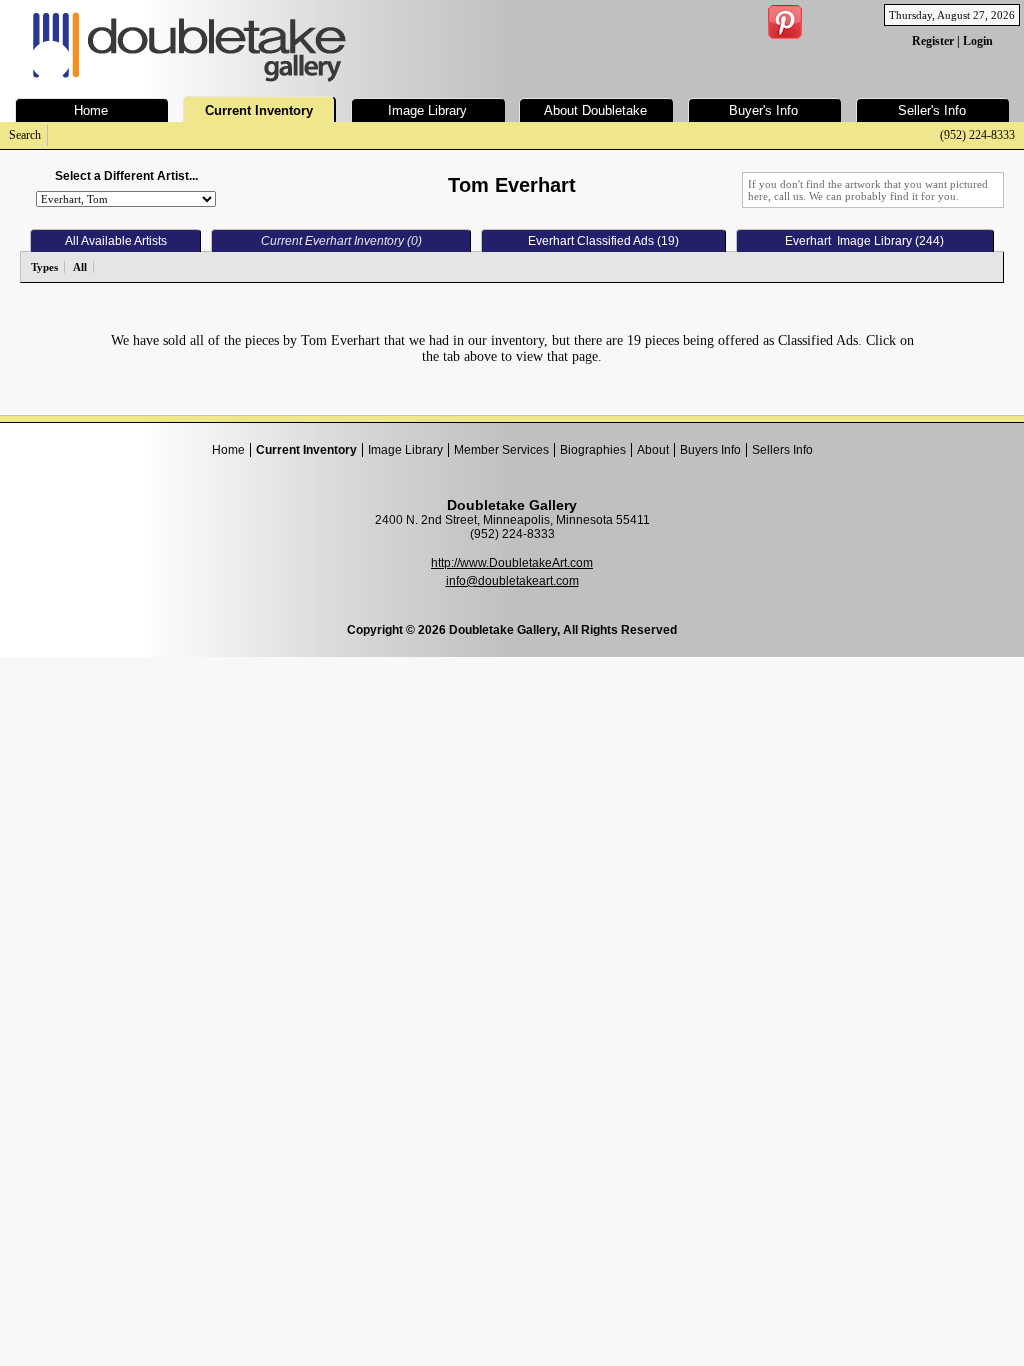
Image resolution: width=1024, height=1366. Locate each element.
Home (228, 450)
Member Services (501, 450)
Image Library (405, 450)
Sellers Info (782, 450)
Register (933, 41)
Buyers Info (710, 450)
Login (978, 41)
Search (25, 135)
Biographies (593, 450)
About (653, 450)
